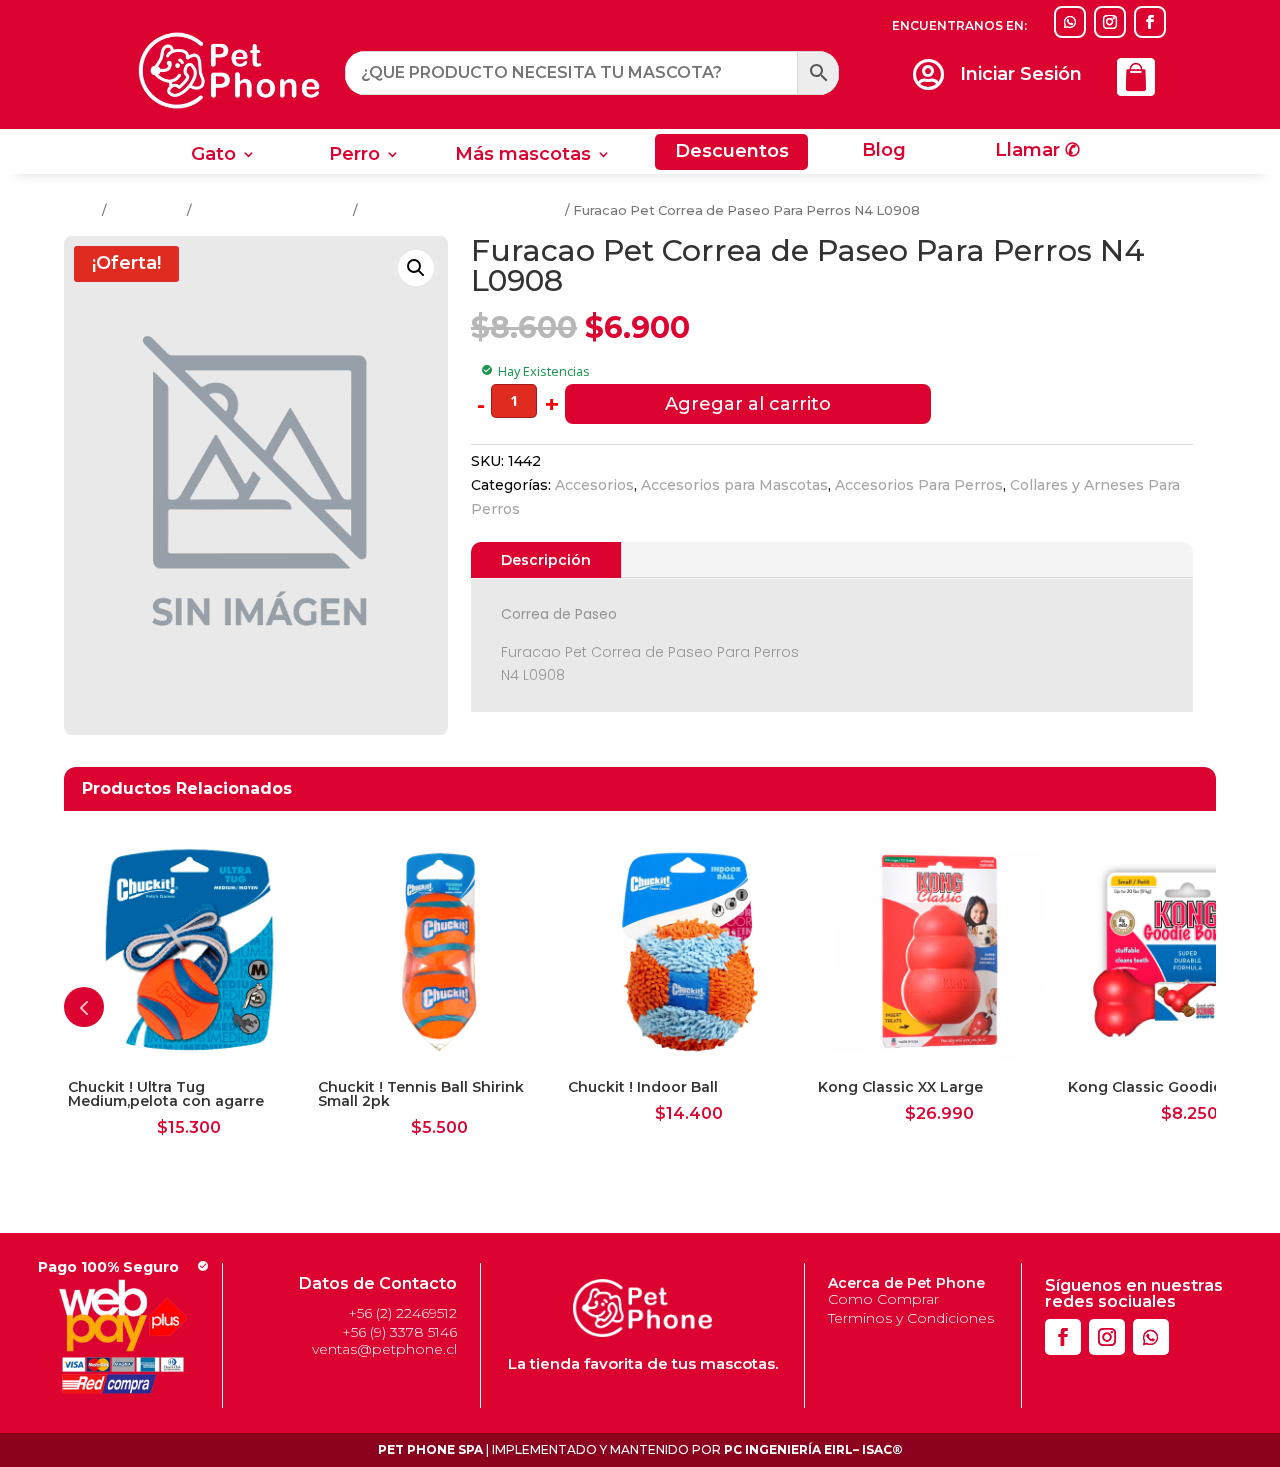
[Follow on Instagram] (1110, 22)
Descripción (546, 560)
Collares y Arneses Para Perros (461, 210)
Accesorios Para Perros (272, 210)
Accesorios (147, 210)
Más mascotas (523, 156)
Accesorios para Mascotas (734, 485)
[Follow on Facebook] (1150, 22)
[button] (416, 268)
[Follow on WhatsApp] (1070, 22)
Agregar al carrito (748, 404)
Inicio (81, 210)
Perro (354, 156)
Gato (213, 156)
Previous (84, 1007)
